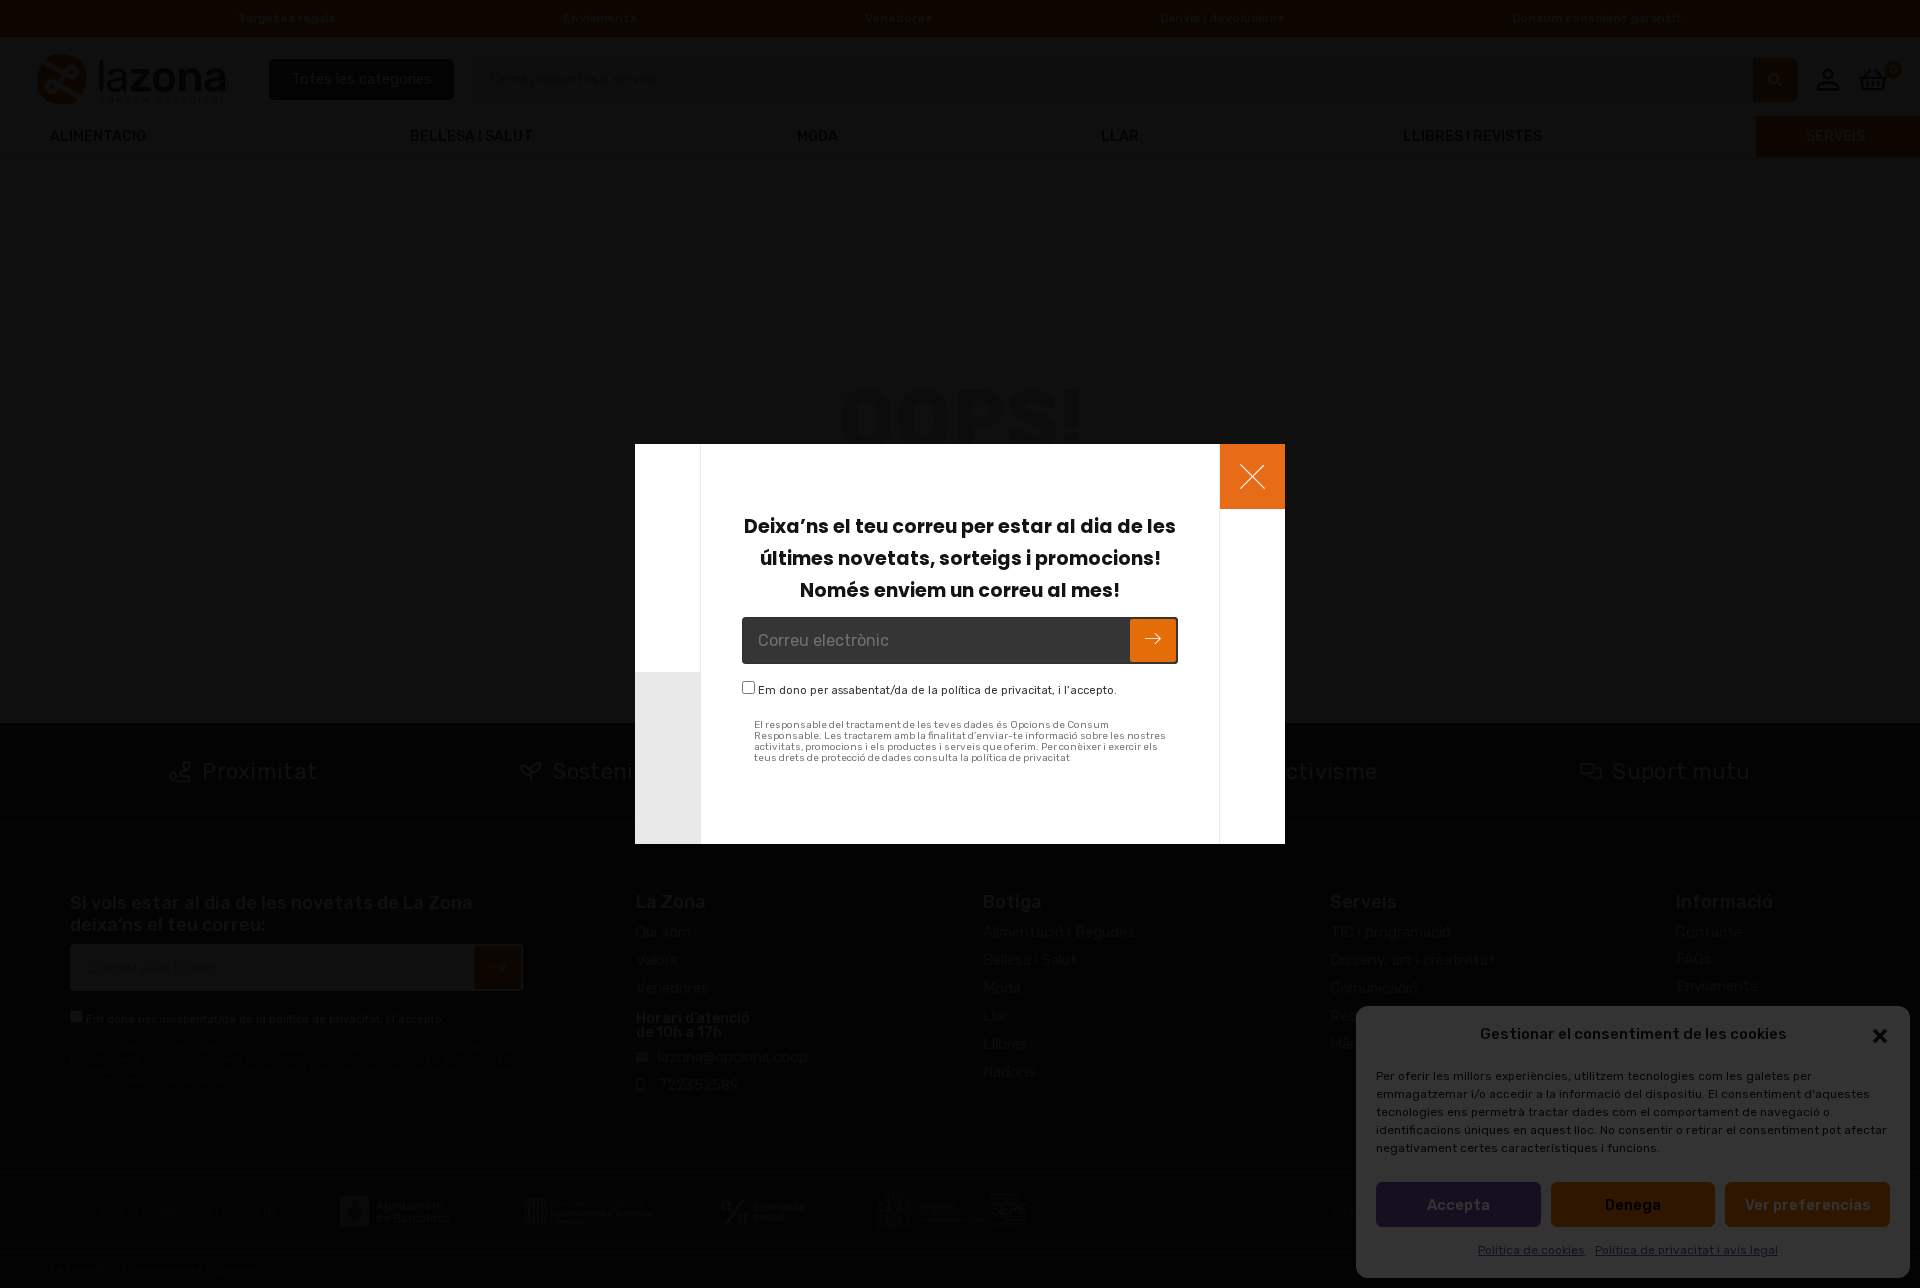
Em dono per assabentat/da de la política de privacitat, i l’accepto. (937, 690)
